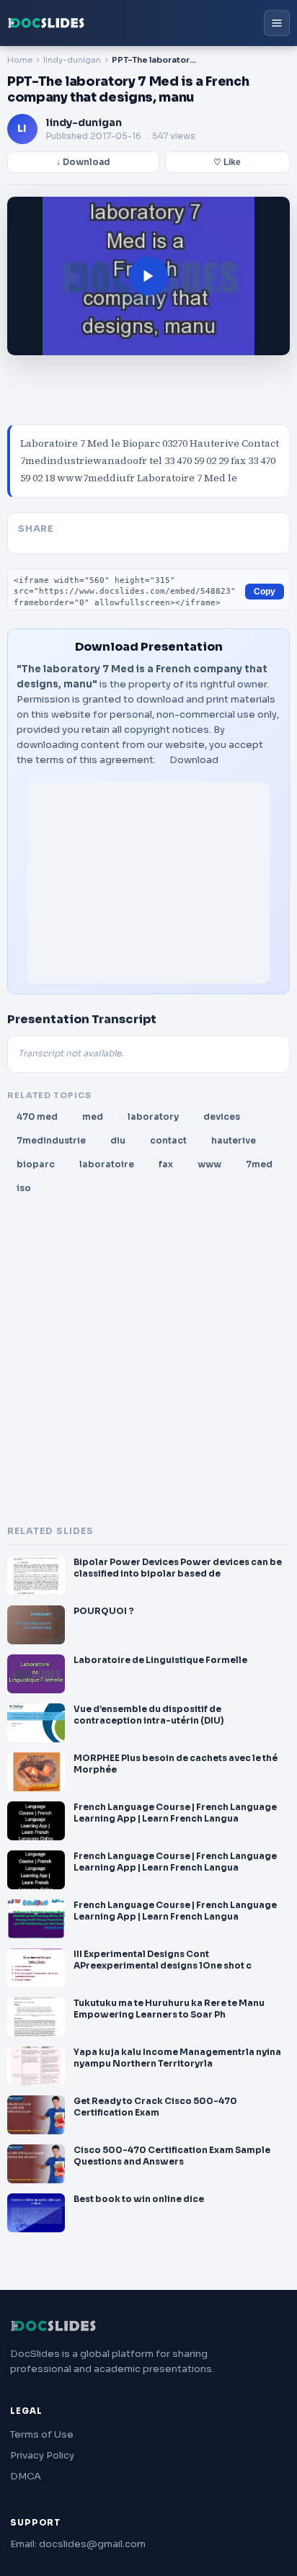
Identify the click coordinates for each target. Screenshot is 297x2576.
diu (118, 1140)
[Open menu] (277, 23)
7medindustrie (51, 1140)
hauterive (234, 1140)
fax (166, 1164)
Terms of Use (42, 2434)
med (93, 1117)
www (209, 1164)
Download (194, 760)
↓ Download (83, 162)
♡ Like (227, 162)
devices (222, 1117)
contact (168, 1140)
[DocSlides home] (46, 23)
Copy (265, 592)
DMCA (26, 2476)
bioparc (36, 1164)
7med (259, 1164)
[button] (148, 276)
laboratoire (107, 1164)
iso (24, 1188)
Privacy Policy (42, 2455)
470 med (37, 1117)
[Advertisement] (148, 883)
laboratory (153, 1117)
